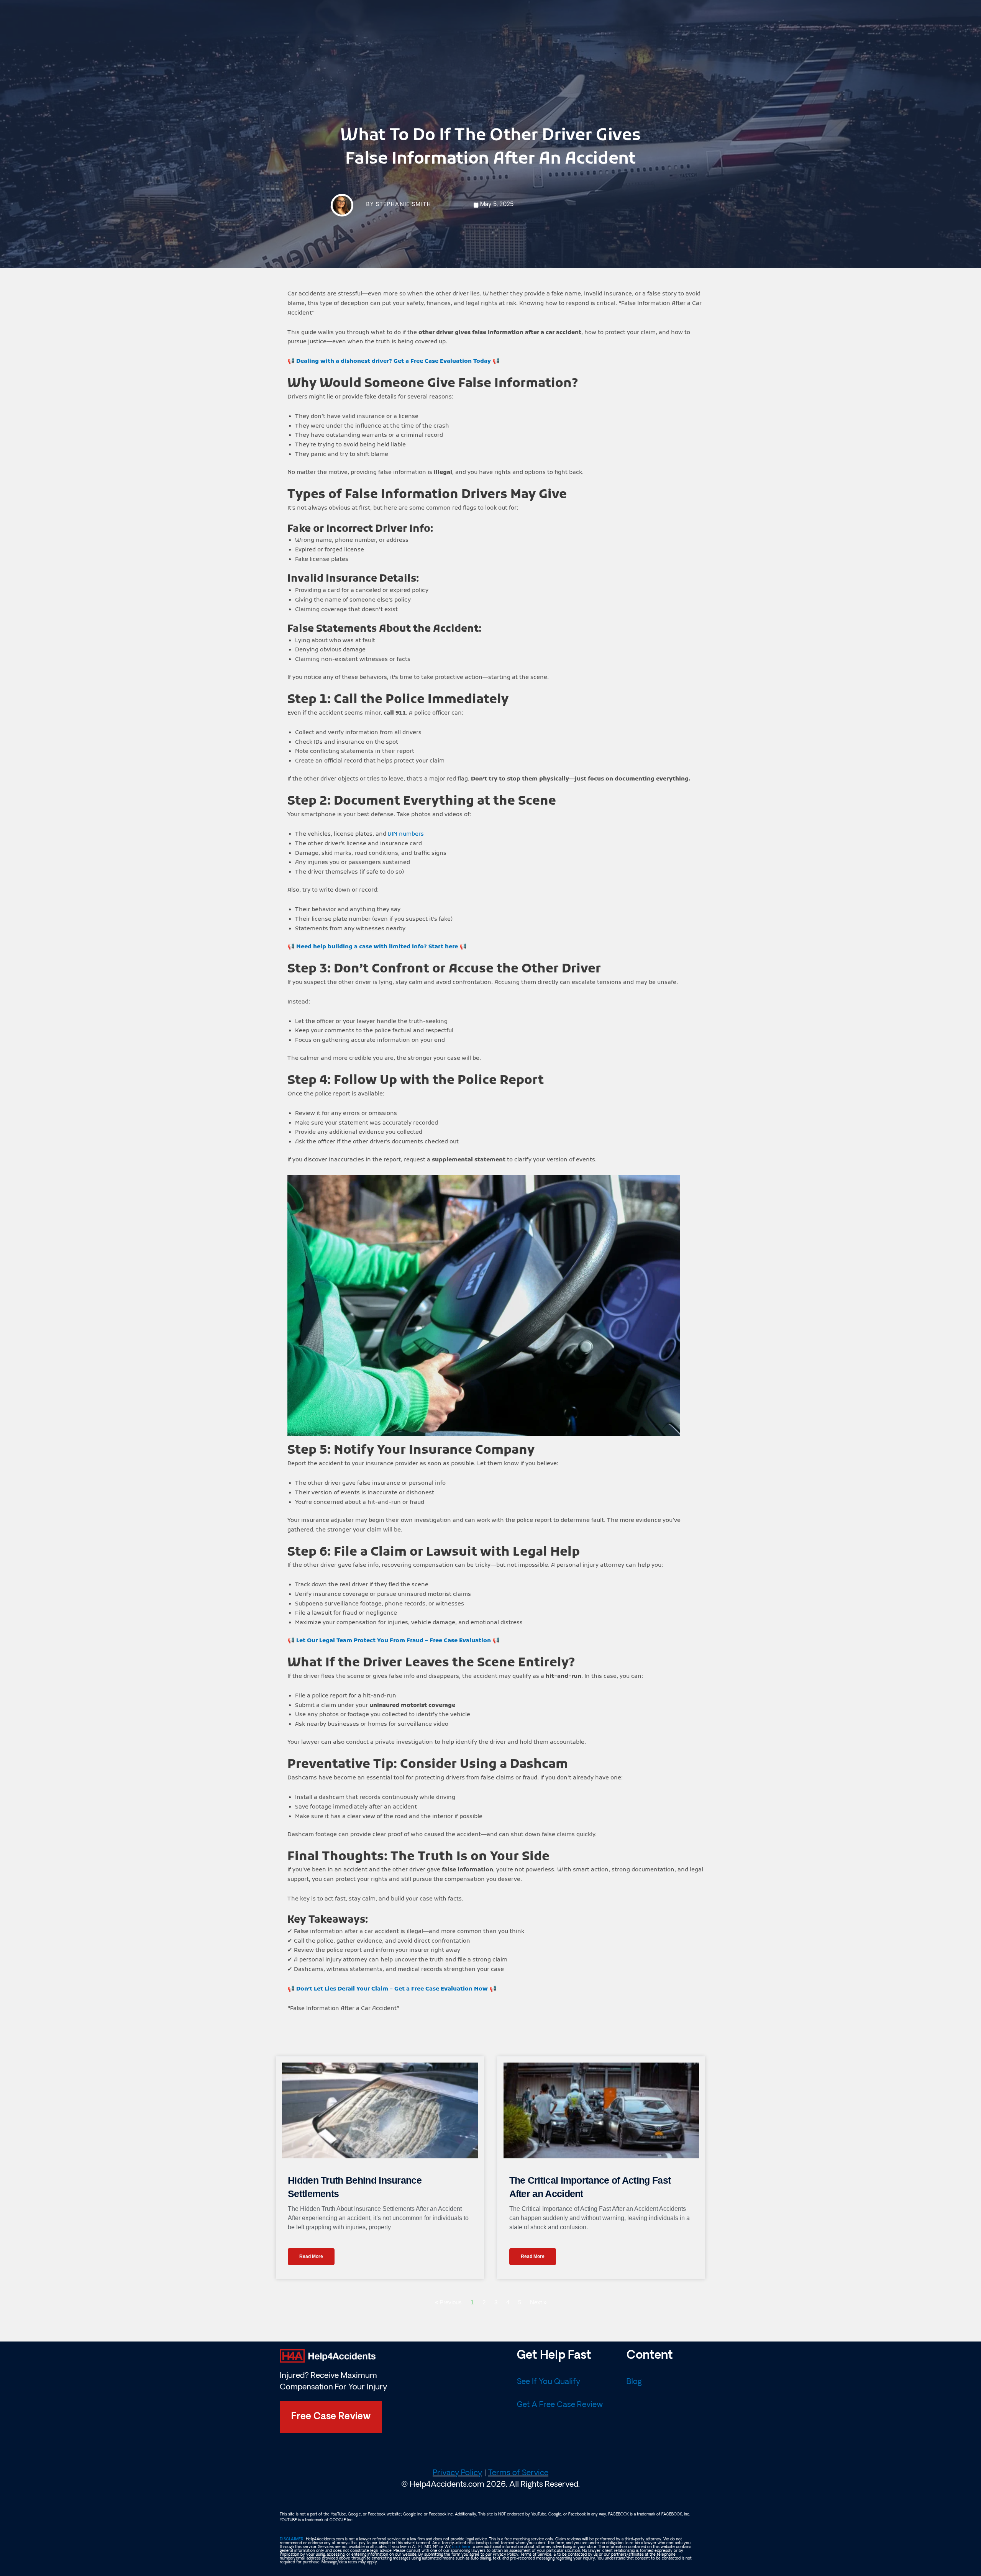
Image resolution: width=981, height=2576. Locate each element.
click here (461, 2547)
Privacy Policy (457, 2473)
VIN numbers (406, 834)
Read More (311, 2256)
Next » (538, 2302)
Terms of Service (518, 2473)
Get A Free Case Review (560, 2405)
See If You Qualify (549, 2382)
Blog (634, 2382)
